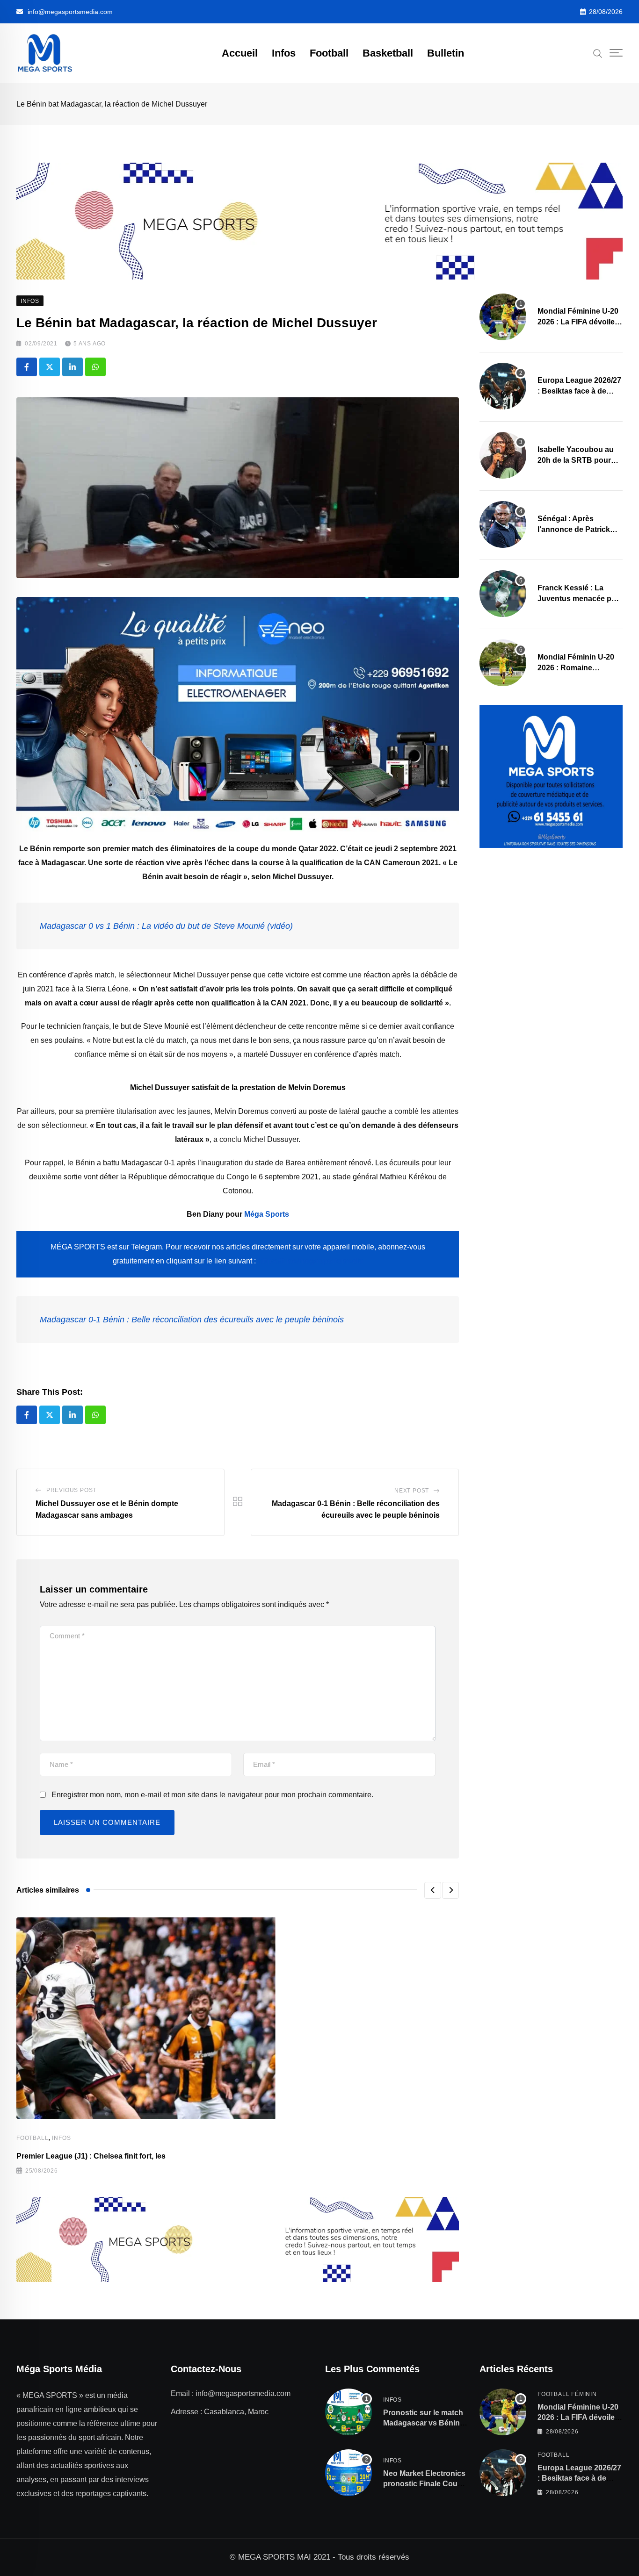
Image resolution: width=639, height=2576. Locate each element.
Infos (284, 53)
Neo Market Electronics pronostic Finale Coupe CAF (425, 2484)
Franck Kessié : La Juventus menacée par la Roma (578, 598)
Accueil (240, 53)
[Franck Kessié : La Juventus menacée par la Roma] (503, 594)
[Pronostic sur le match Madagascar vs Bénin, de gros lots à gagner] (349, 2412)
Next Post (412, 1491)
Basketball (388, 53)
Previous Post (71, 1490)
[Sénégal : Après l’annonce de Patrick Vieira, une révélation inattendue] (503, 524)
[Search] (598, 53)
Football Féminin (567, 2394)
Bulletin (446, 53)
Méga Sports (267, 1214)
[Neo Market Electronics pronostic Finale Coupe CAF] (349, 2473)
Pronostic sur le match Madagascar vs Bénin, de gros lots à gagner (423, 2423)
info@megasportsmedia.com (70, 12)
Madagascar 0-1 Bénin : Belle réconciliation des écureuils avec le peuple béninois (192, 1320)
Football (329, 53)
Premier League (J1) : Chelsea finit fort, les (91, 2156)
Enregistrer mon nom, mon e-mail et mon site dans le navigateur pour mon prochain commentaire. (212, 1795)
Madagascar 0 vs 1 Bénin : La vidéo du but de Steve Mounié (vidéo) (166, 926)
